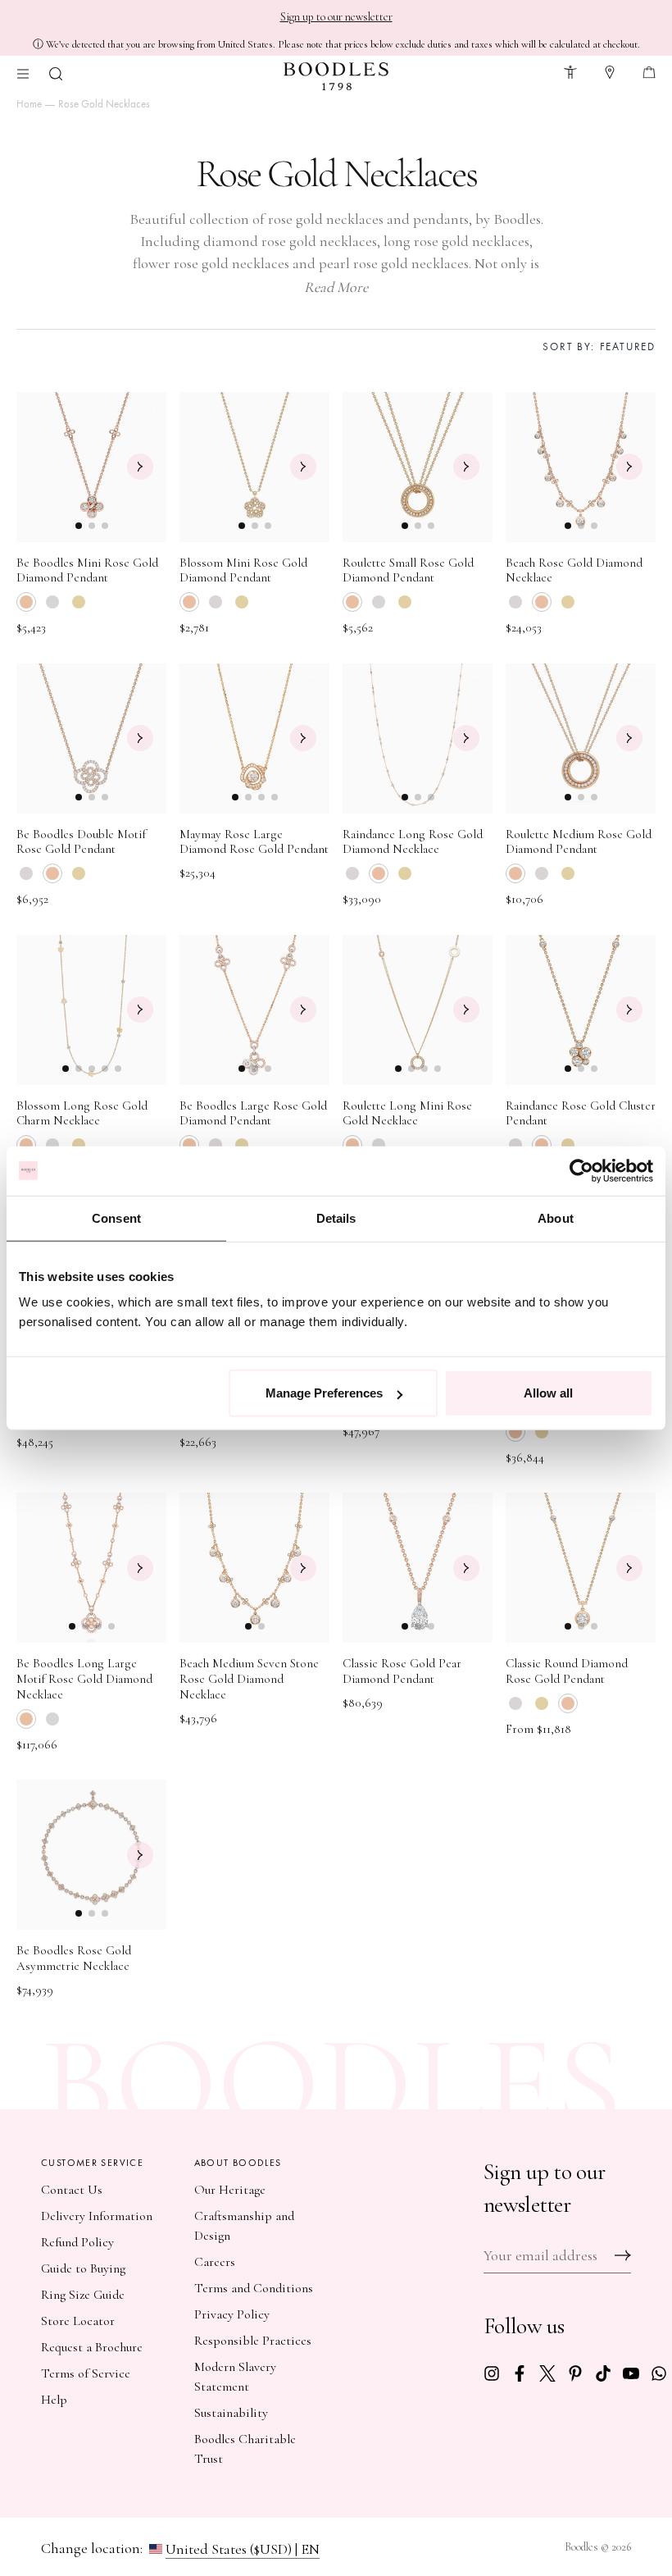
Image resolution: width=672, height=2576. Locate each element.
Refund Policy (77, 2242)
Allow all (548, 1393)
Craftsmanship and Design (244, 2226)
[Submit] (623, 2255)
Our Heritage (230, 2190)
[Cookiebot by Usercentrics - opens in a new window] (581, 1170)
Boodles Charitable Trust (245, 2449)
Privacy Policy (232, 2314)
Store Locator (78, 2321)
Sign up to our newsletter (336, 17)
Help (54, 2400)
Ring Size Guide (83, 2295)
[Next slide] (140, 467)
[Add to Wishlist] (147, 412)
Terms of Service (86, 2373)
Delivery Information (97, 2216)
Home (29, 104)
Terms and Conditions (254, 2288)
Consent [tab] (116, 1217)
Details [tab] (336, 1217)
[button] (56, 72)
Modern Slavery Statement (235, 2377)
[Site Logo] (336, 76)
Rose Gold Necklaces (104, 104)
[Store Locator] (610, 70)
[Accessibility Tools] (570, 70)
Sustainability (231, 2413)
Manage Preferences (324, 1393)
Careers (215, 2262)
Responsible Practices (253, 2341)
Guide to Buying (83, 2268)
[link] (492, 2371)
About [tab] (556, 1217)
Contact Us (72, 2190)
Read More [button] (336, 287)
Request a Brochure (92, 2347)
